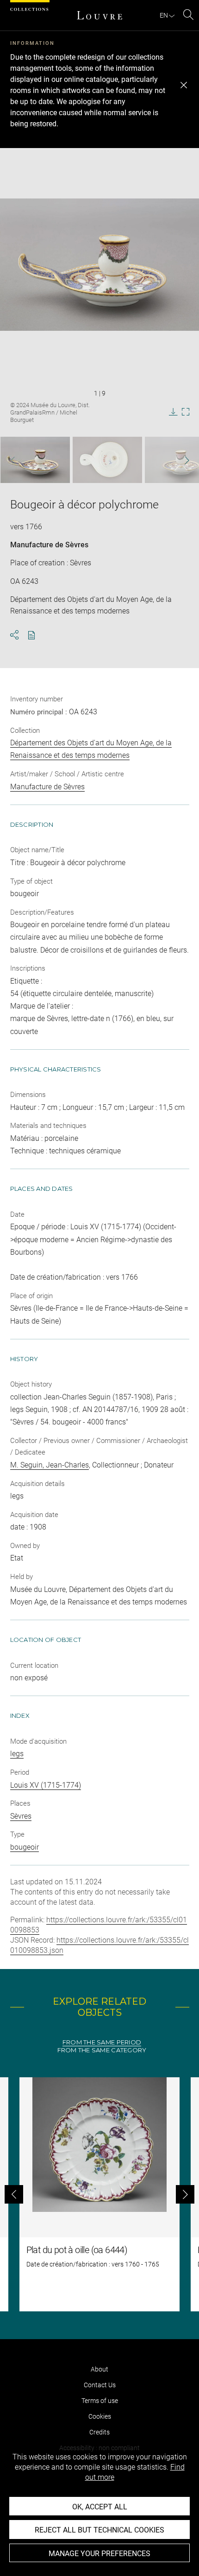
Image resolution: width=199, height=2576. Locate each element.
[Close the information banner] (184, 85)
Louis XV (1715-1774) (46, 1785)
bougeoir (25, 1847)
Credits (99, 2432)
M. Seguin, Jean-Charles (50, 1465)
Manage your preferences (99, 2554)
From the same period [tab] (102, 2042)
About (99, 2369)
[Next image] (181, 460)
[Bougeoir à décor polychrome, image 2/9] (107, 460)
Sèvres (21, 1816)
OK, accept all (100, 2507)
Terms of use (100, 2401)
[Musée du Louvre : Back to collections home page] (99, 15)
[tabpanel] (99, 2194)
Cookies (100, 2416)
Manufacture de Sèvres (49, 545)
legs (17, 1754)
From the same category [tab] (102, 2050)
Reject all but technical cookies (99, 2530)
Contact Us (100, 2385)
